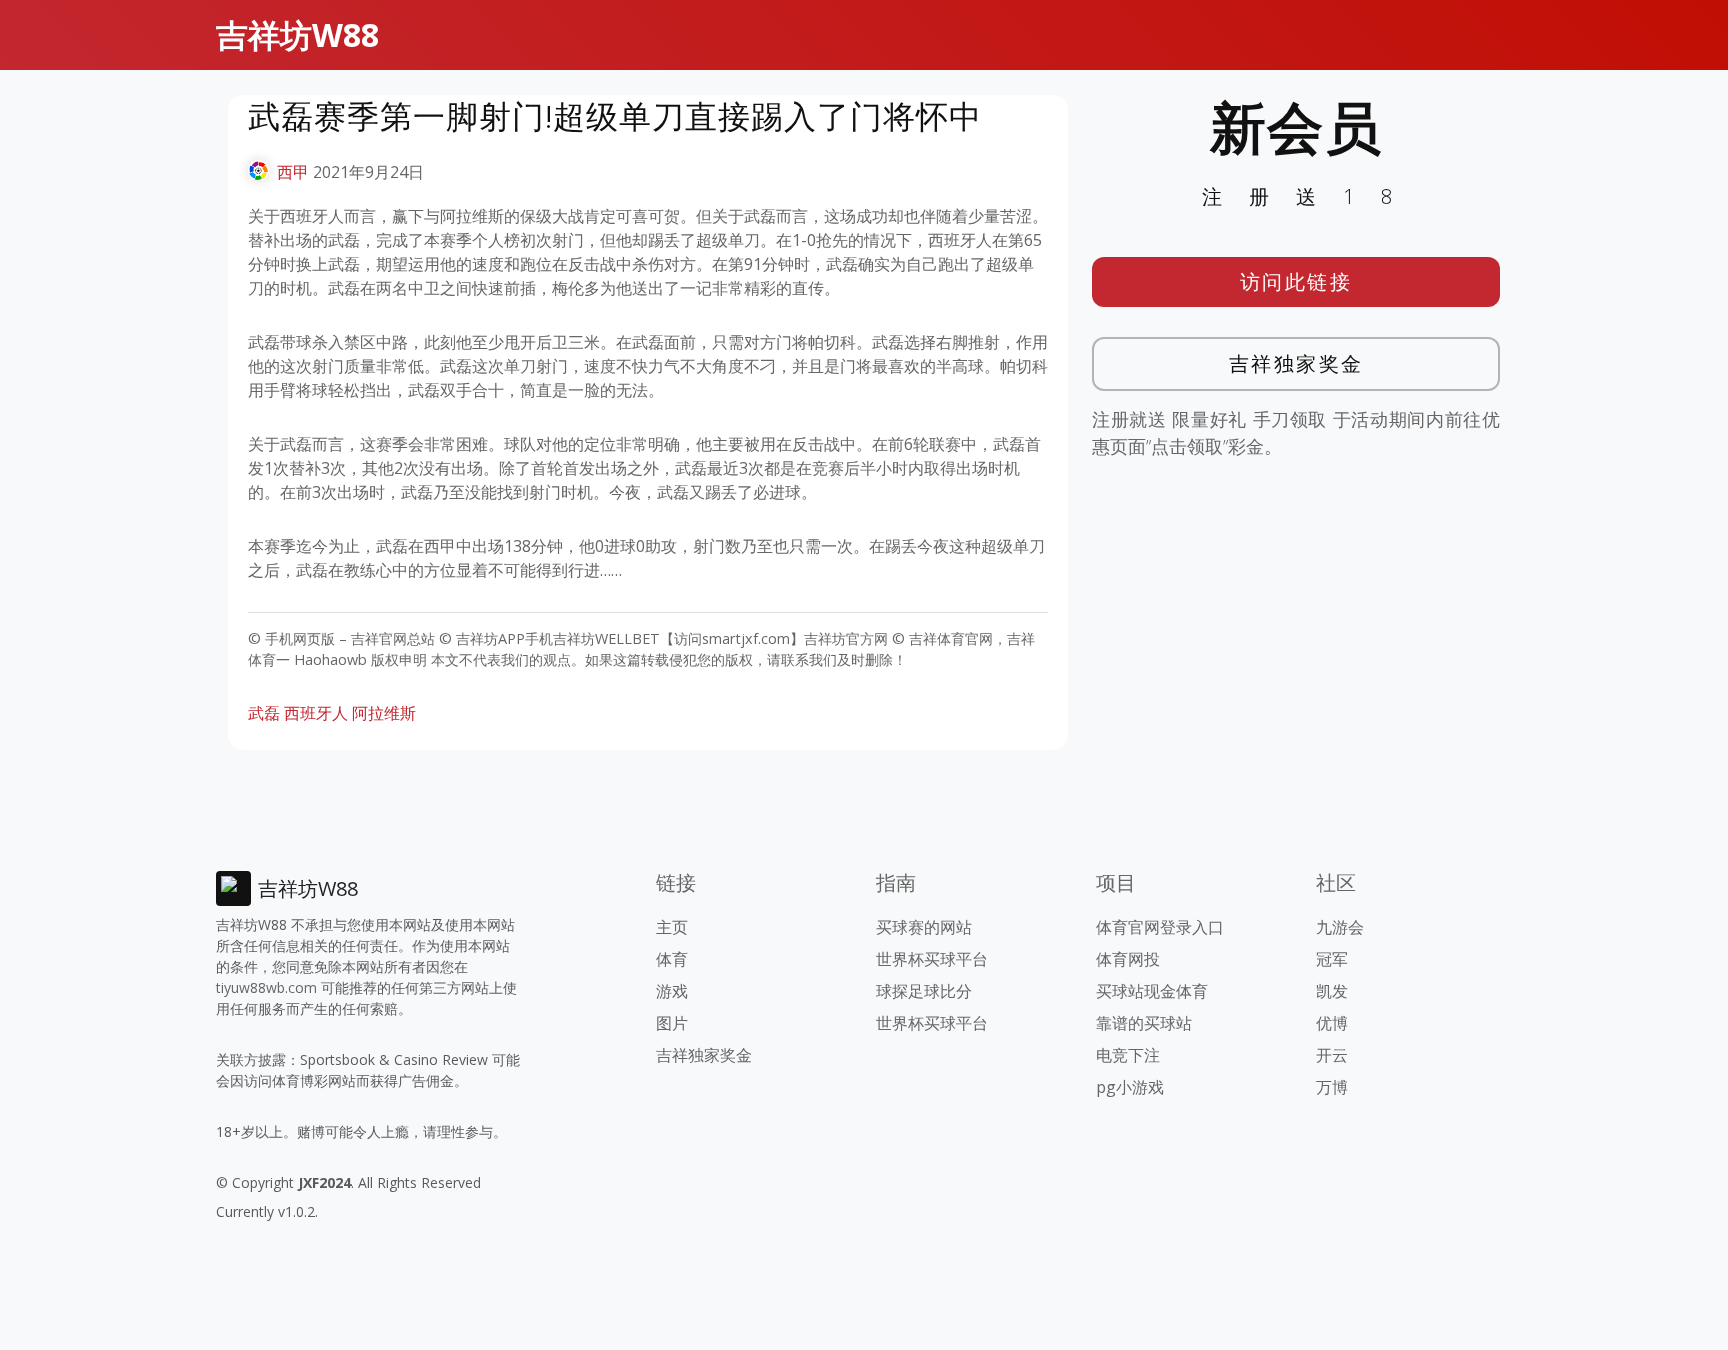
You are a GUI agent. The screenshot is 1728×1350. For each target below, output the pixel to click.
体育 (672, 959)
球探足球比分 (924, 991)
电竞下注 (1128, 1055)
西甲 (293, 172)
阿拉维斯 (384, 713)
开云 (1332, 1055)
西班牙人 (316, 713)
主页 (672, 927)
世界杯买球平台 (932, 959)
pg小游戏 (1130, 1087)
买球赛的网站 (924, 927)
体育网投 (1128, 959)
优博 (1332, 1023)
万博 (1332, 1087)
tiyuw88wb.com (266, 987)
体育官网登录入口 (1160, 927)
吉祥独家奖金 (1296, 363)
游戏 (672, 991)
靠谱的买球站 (1144, 1023)
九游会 (1340, 927)
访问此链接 (1296, 281)
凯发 (1332, 991)
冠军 (1332, 959)
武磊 (264, 713)
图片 (672, 1023)
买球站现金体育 (1152, 991)
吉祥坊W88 (297, 34)
